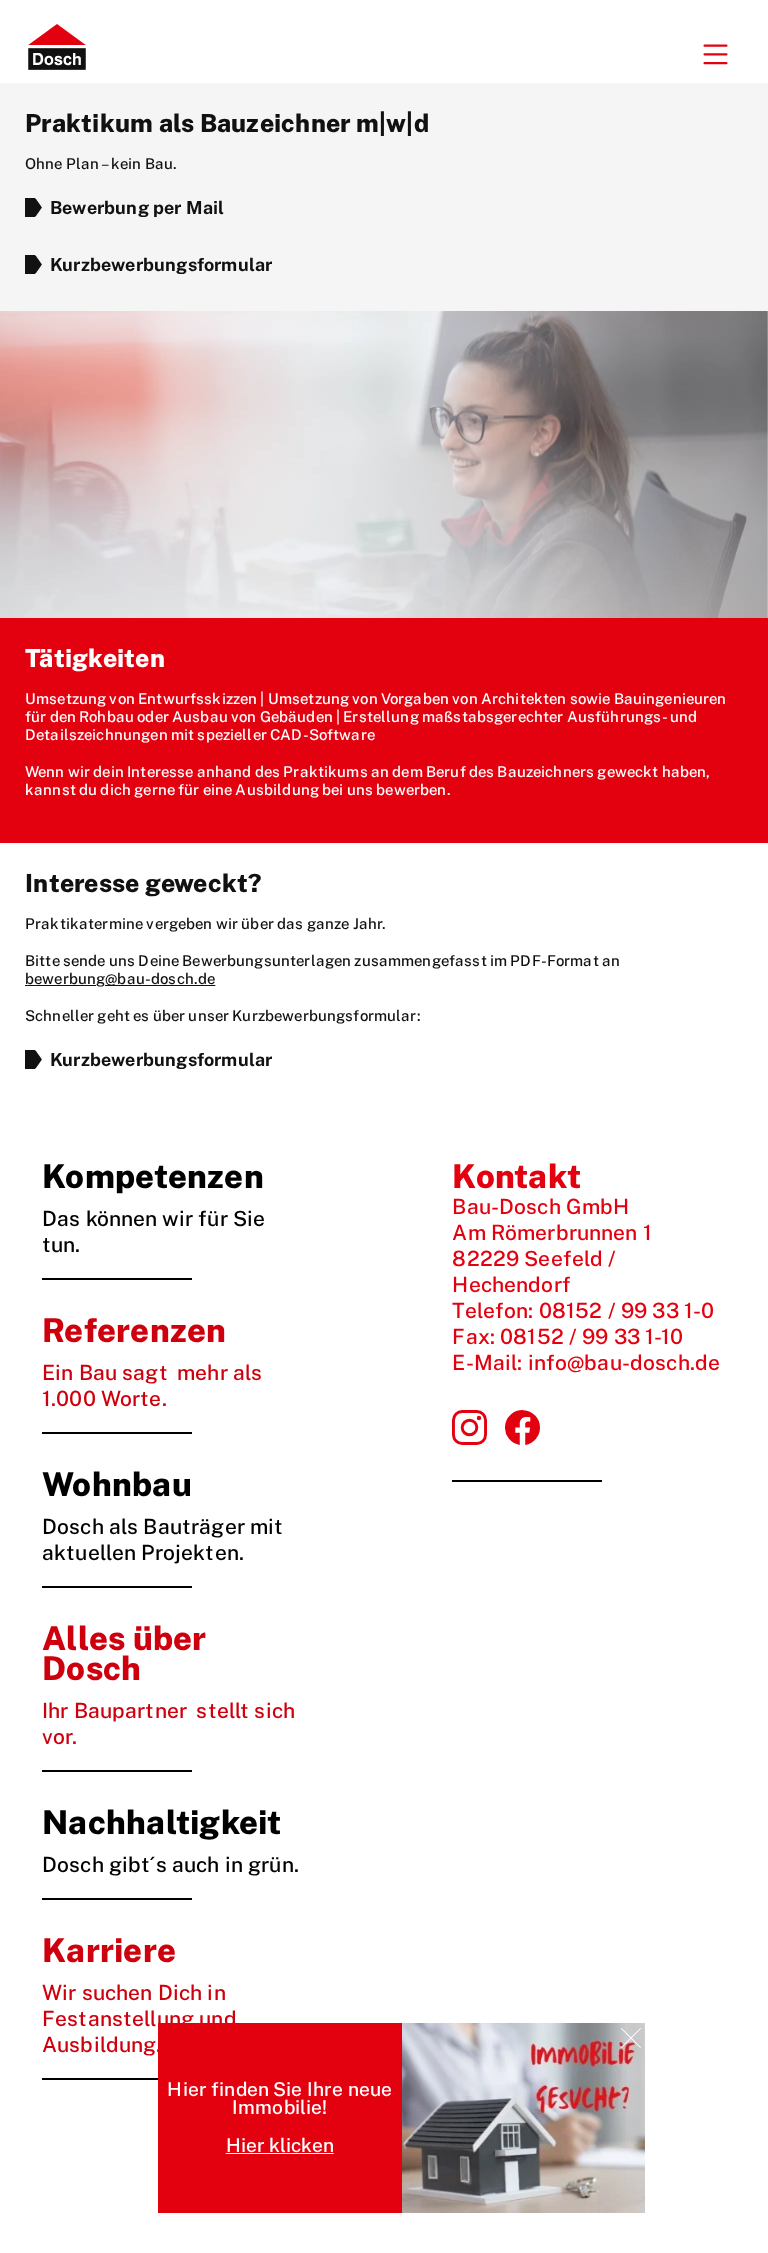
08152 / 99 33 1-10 (591, 1336)
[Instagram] (522, 1427)
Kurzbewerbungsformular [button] (161, 264)
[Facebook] (469, 1427)
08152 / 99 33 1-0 (627, 1310)
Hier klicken (280, 2145)
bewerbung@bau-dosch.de (120, 978)
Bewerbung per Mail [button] (137, 207)
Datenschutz (557, 1530)
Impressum (475, 1530)
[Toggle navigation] (715, 55)
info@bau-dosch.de (624, 1362)
